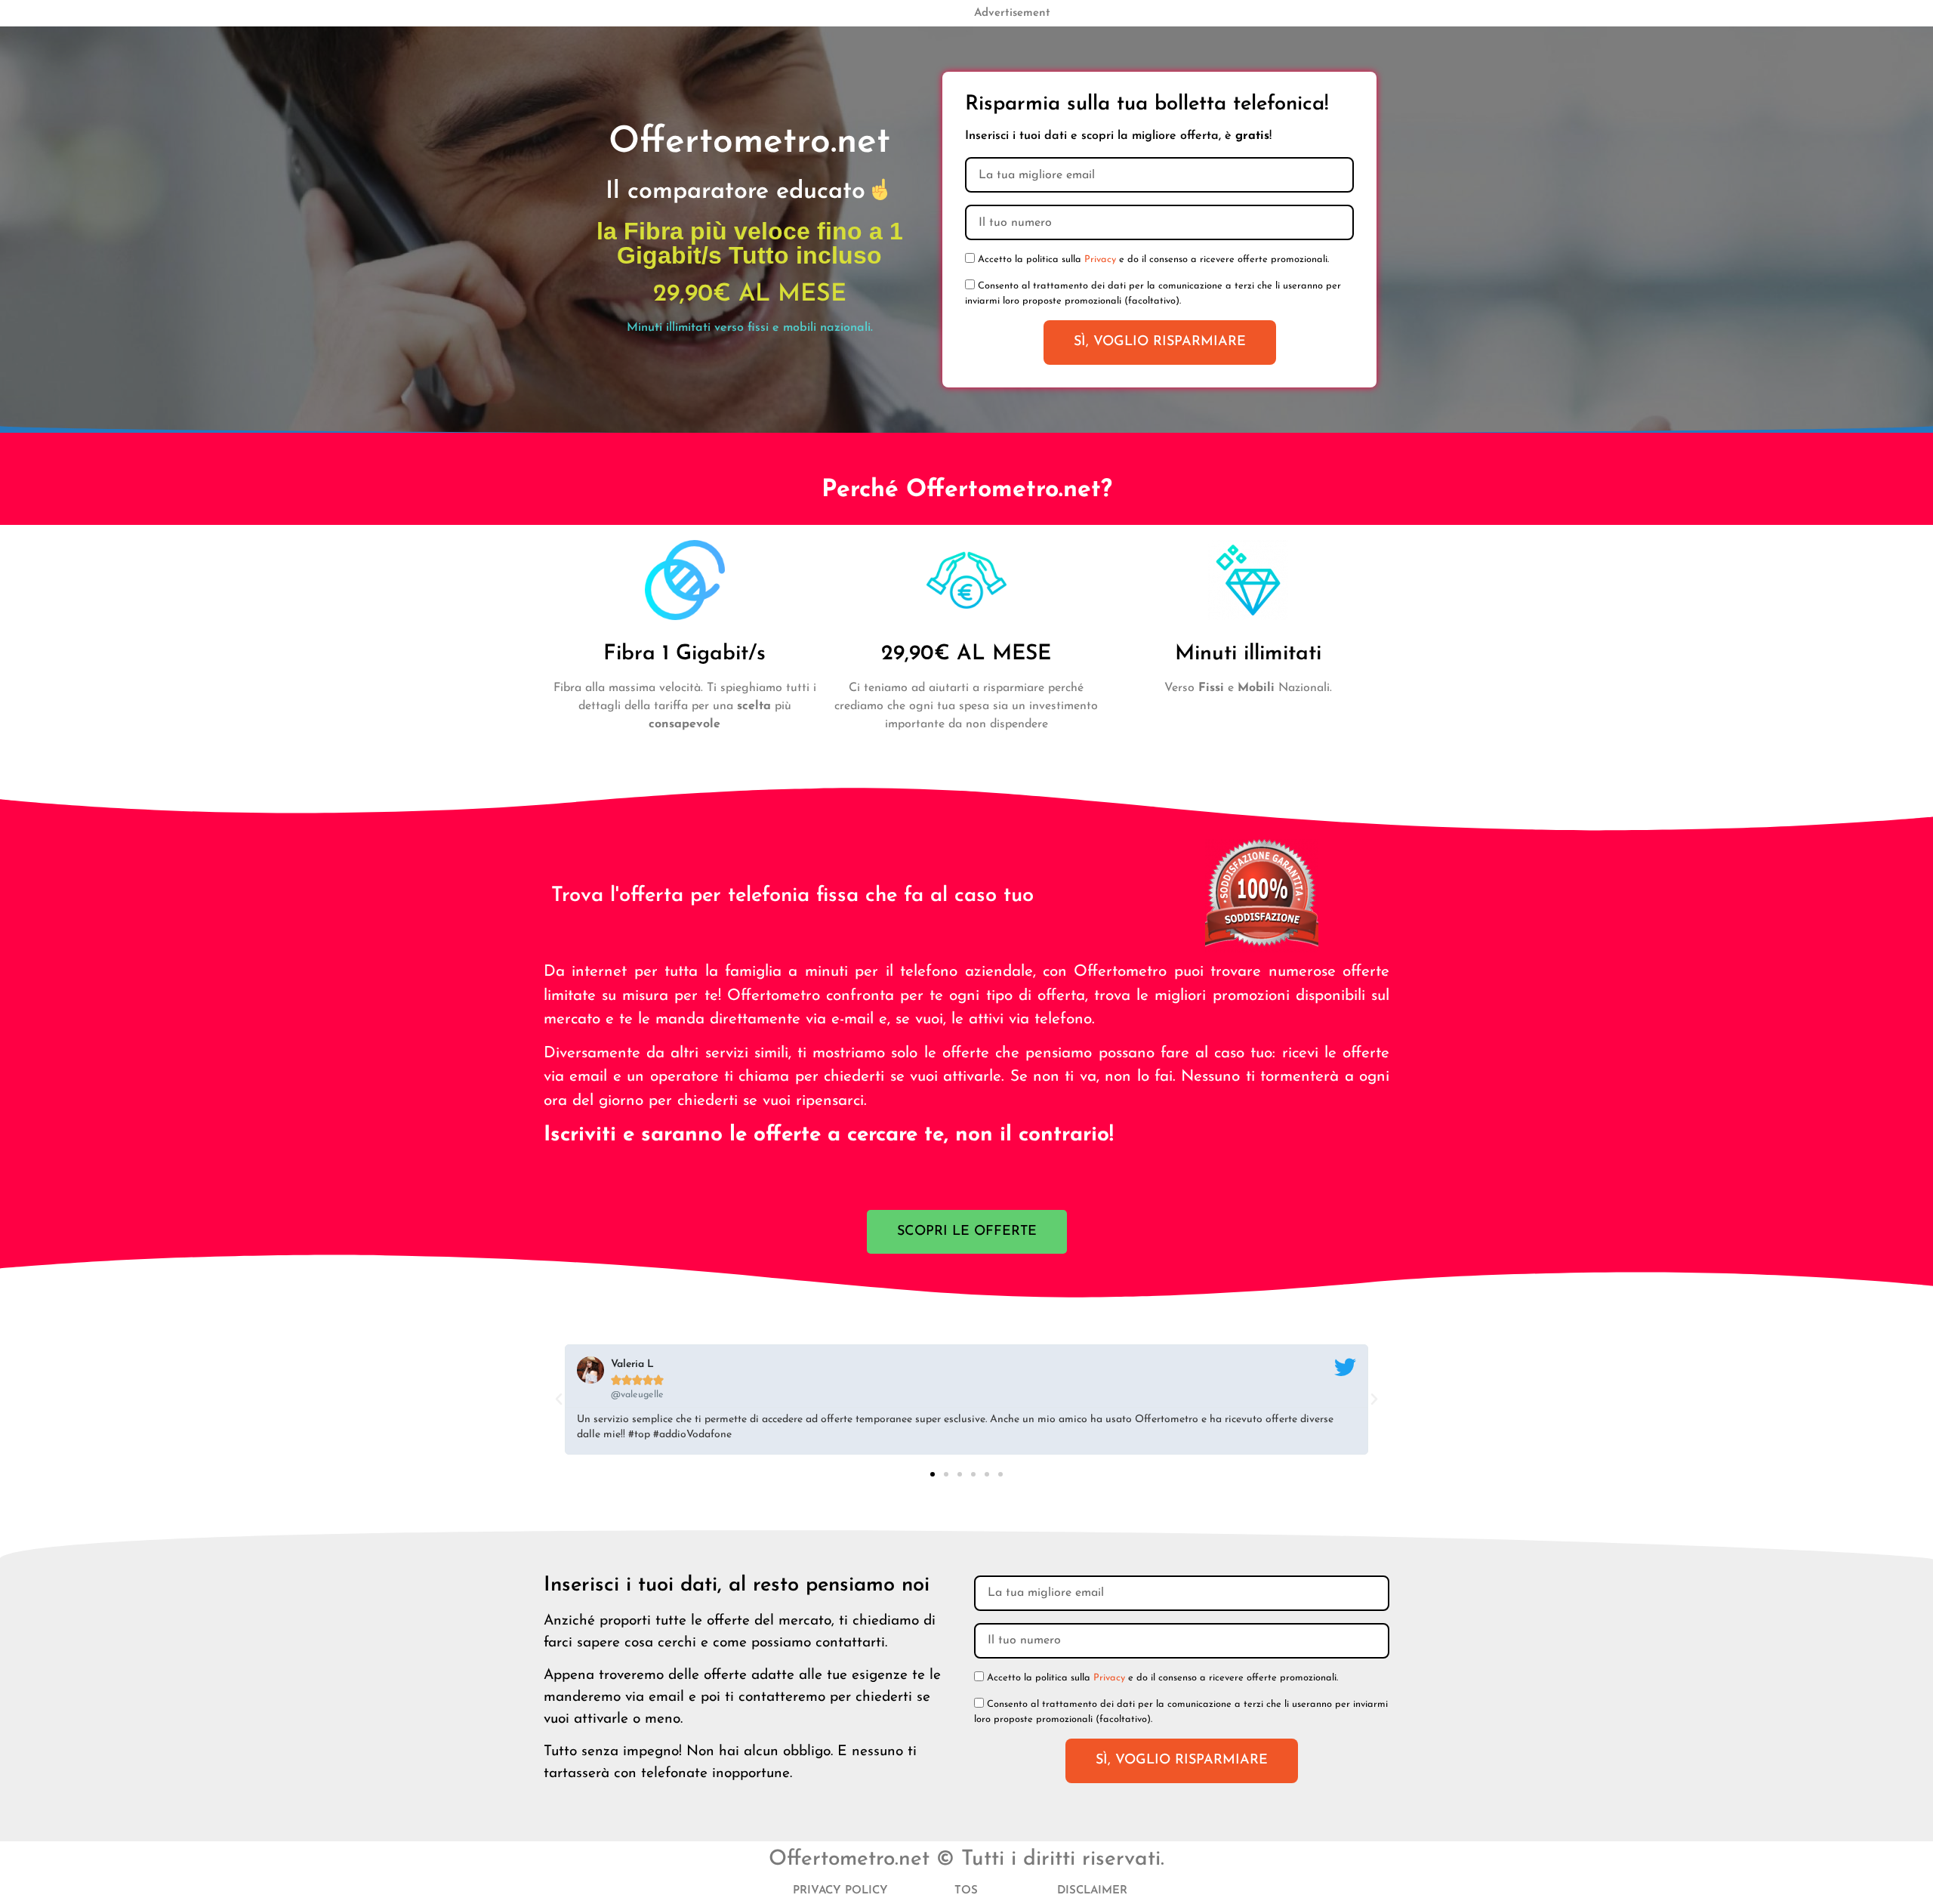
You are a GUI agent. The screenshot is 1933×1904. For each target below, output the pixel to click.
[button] (559, 1399)
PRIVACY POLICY (840, 1891)
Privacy (1100, 259)
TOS (966, 1891)
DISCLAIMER (1092, 1891)
